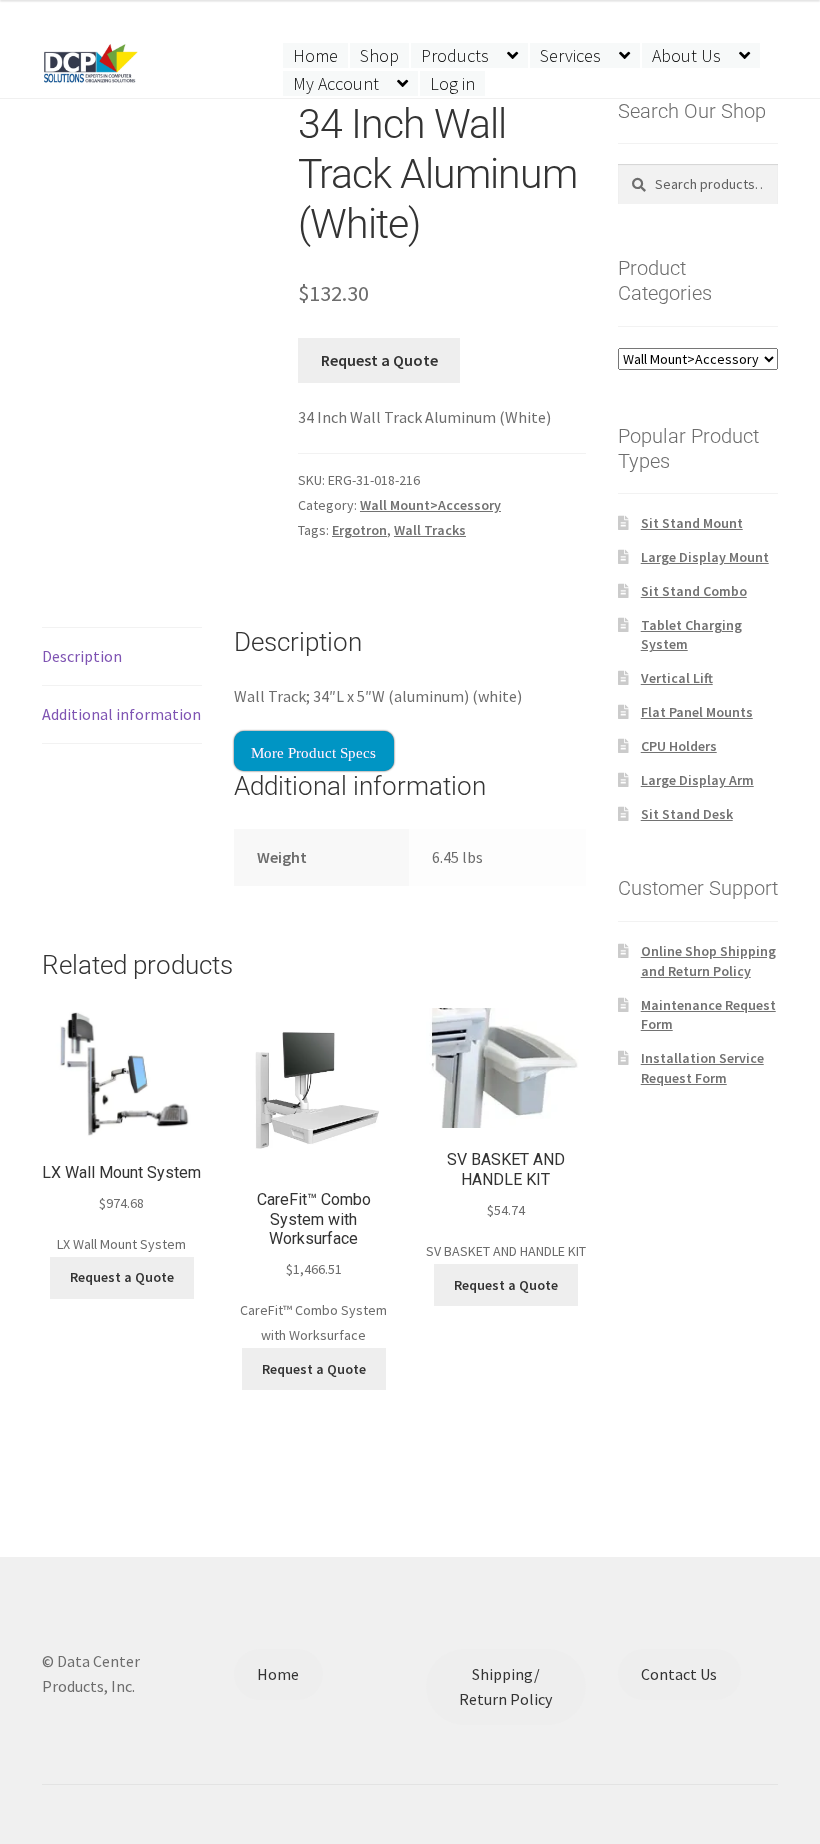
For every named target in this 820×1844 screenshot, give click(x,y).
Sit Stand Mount (692, 523)
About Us (686, 55)
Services (570, 55)
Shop (379, 55)
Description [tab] (82, 656)
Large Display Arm (697, 780)
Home (315, 55)
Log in (452, 83)
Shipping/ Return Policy (505, 1686)
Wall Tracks (430, 530)
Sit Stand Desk (687, 814)
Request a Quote (379, 360)
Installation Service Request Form (702, 1068)
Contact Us (679, 1674)
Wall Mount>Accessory (430, 505)
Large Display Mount (705, 557)
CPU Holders (679, 746)
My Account (336, 83)
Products (455, 55)
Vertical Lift (677, 678)
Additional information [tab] (121, 714)
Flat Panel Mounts (697, 712)
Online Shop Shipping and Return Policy (708, 961)
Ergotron (359, 530)
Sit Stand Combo (694, 591)
